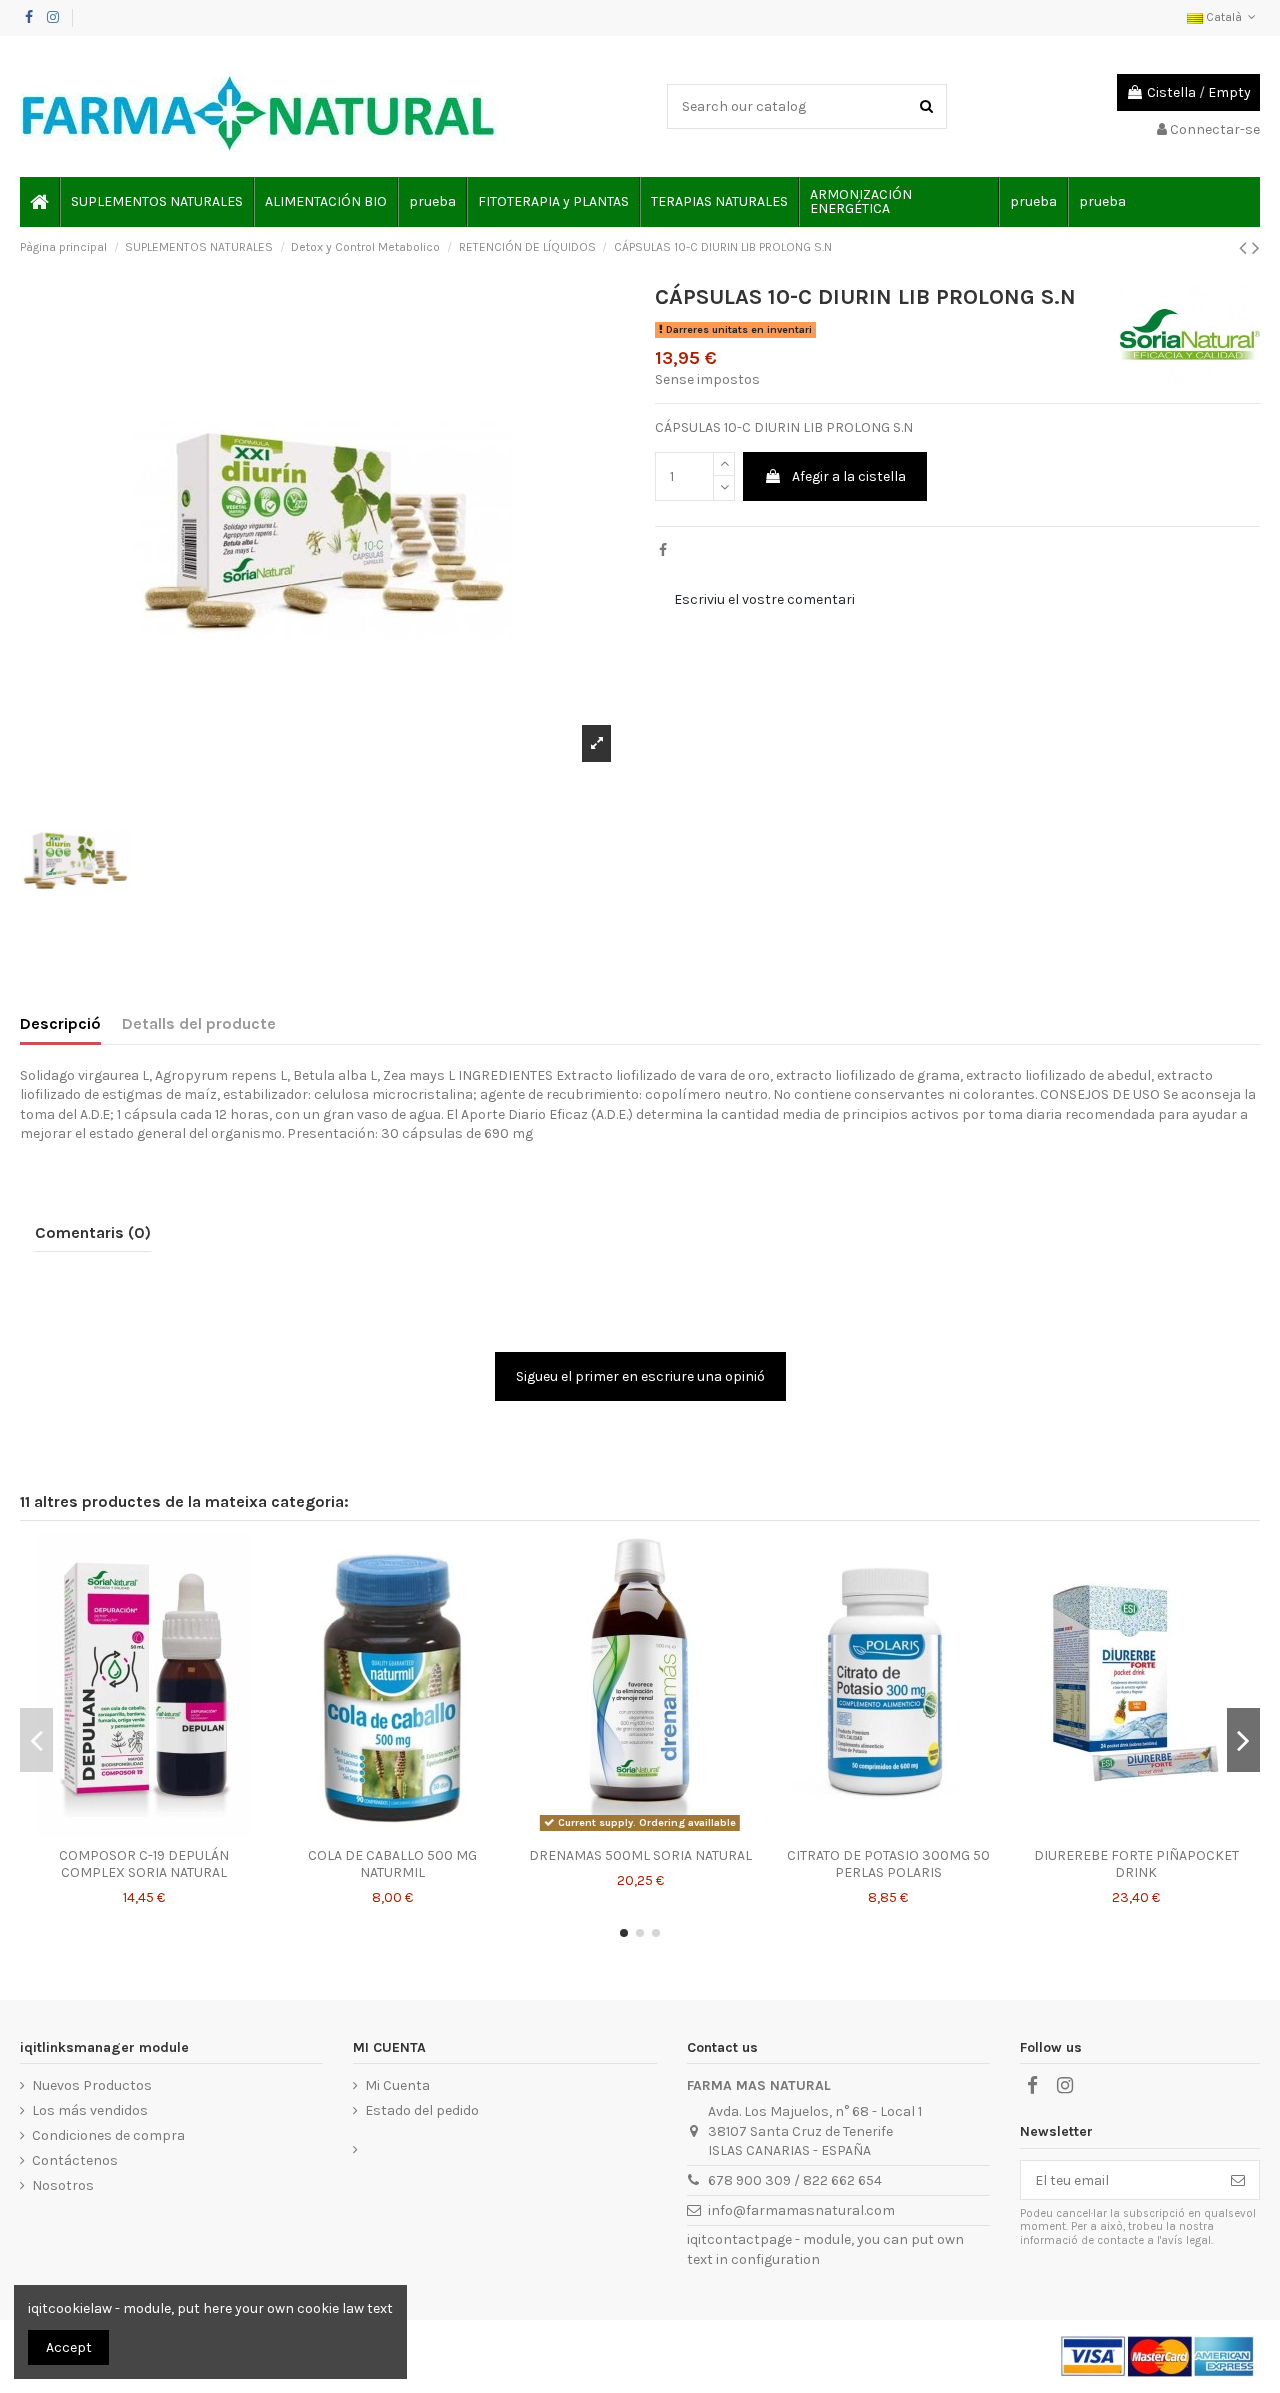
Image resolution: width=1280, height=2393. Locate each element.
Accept (69, 2347)
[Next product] (1256, 248)
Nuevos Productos (92, 2085)
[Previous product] (1245, 248)
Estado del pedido (422, 2110)
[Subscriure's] (1238, 2180)
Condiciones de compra (108, 2135)
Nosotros (63, 2185)
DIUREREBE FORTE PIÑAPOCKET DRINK (1136, 1864)
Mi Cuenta (397, 2085)
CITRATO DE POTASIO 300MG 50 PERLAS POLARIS (888, 1864)
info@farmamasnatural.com (801, 2210)
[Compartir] (663, 550)
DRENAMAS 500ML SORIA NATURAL (640, 1855)
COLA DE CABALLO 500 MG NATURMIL (392, 1864)
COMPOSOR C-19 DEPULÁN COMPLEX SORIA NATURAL (144, 1864)
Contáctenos (75, 2160)
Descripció (60, 1023)
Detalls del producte (199, 1023)
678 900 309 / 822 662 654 (795, 2180)
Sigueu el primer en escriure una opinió (640, 1376)
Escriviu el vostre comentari (764, 599)
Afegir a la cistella (849, 476)
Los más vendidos (90, 2110)
